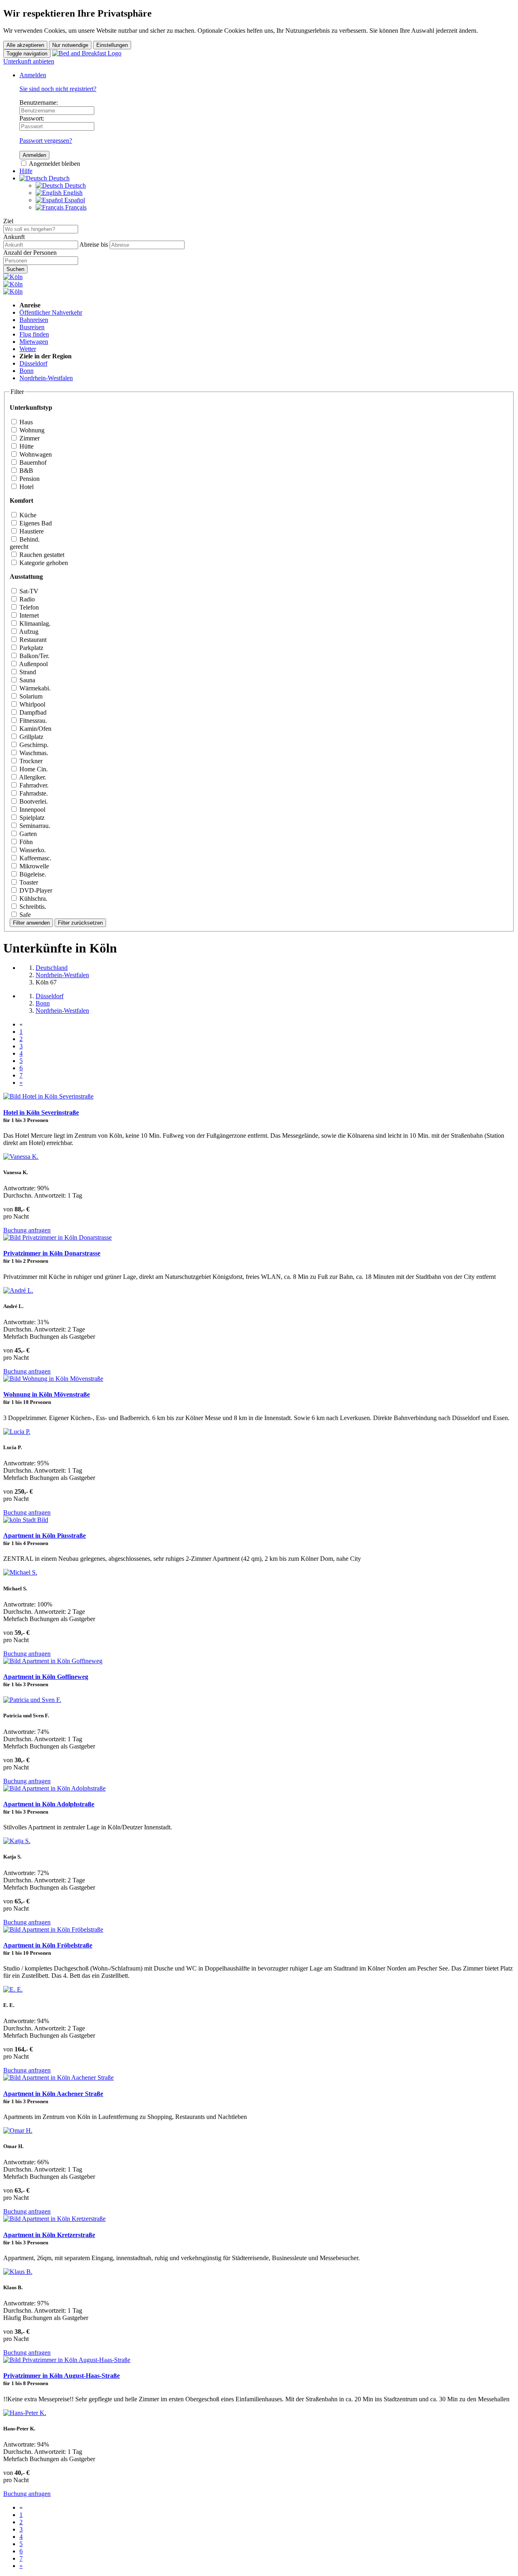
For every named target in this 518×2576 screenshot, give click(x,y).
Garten (27, 834)
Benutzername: (39, 103)
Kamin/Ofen (35, 729)
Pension (29, 479)
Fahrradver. (33, 785)
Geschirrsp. (33, 745)
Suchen (15, 269)
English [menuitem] (72, 193)
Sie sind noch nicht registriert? (58, 89)
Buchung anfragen (27, 1230)
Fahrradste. (33, 793)
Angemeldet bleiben (54, 164)
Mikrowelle (33, 866)
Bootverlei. (33, 801)
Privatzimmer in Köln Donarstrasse (52, 1253)
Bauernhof (32, 462)
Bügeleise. (32, 874)
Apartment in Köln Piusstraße (45, 1536)
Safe (24, 915)
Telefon (28, 607)
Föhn (25, 842)
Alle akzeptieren (25, 45)
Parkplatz (31, 648)
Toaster (28, 882)
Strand (27, 672)
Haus (25, 422)
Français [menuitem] (75, 207)
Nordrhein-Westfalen (46, 378)
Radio (26, 599)
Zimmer (29, 438)
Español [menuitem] (74, 200)
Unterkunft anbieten (29, 61)
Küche (27, 515)
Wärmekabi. (34, 688)
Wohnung (31, 430)
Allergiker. (32, 777)
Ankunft (14, 237)
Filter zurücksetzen (80, 923)
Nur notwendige (70, 45)
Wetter (28, 349)
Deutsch (58, 178)
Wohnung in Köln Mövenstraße (47, 1394)
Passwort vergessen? (46, 141)
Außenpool (33, 664)
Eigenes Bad (35, 523)
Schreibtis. (32, 907)
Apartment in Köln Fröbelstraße (48, 1945)
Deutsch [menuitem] (74, 185)
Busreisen (32, 327)
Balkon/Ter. (34, 656)
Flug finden (34, 334)
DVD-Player (35, 890)
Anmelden (33, 75)
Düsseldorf (33, 363)
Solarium (30, 696)
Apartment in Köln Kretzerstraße (49, 2235)
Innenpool (32, 810)
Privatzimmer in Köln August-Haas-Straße (62, 2376)
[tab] (259, 423)
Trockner (30, 761)
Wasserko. (32, 850)
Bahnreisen (34, 320)
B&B (25, 471)
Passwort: (32, 118)
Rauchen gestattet (41, 555)
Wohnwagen (35, 454)
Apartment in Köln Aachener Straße (53, 2094)
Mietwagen (34, 342)
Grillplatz (31, 737)
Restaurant (32, 640)
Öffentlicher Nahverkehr (51, 312)
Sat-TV (28, 591)
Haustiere (31, 531)
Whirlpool (32, 704)
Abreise (89, 244)
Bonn (27, 371)
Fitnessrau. (32, 721)
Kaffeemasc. (35, 858)
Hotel (26, 487)
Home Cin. (33, 769)
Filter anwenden (31, 923)
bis (104, 244)
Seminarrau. (34, 826)
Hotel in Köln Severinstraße (41, 1112)
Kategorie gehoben (43, 563)
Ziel (8, 221)
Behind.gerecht (25, 543)
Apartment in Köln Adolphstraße (49, 1804)
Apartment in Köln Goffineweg (46, 1677)
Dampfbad (32, 712)
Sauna (27, 680)
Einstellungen (112, 45)
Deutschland (52, 968)
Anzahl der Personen (30, 253)
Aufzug (28, 632)
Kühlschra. (33, 899)
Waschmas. (33, 753)
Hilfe (26, 171)
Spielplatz (31, 818)
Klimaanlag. (34, 623)
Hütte (26, 446)
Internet (28, 615)
